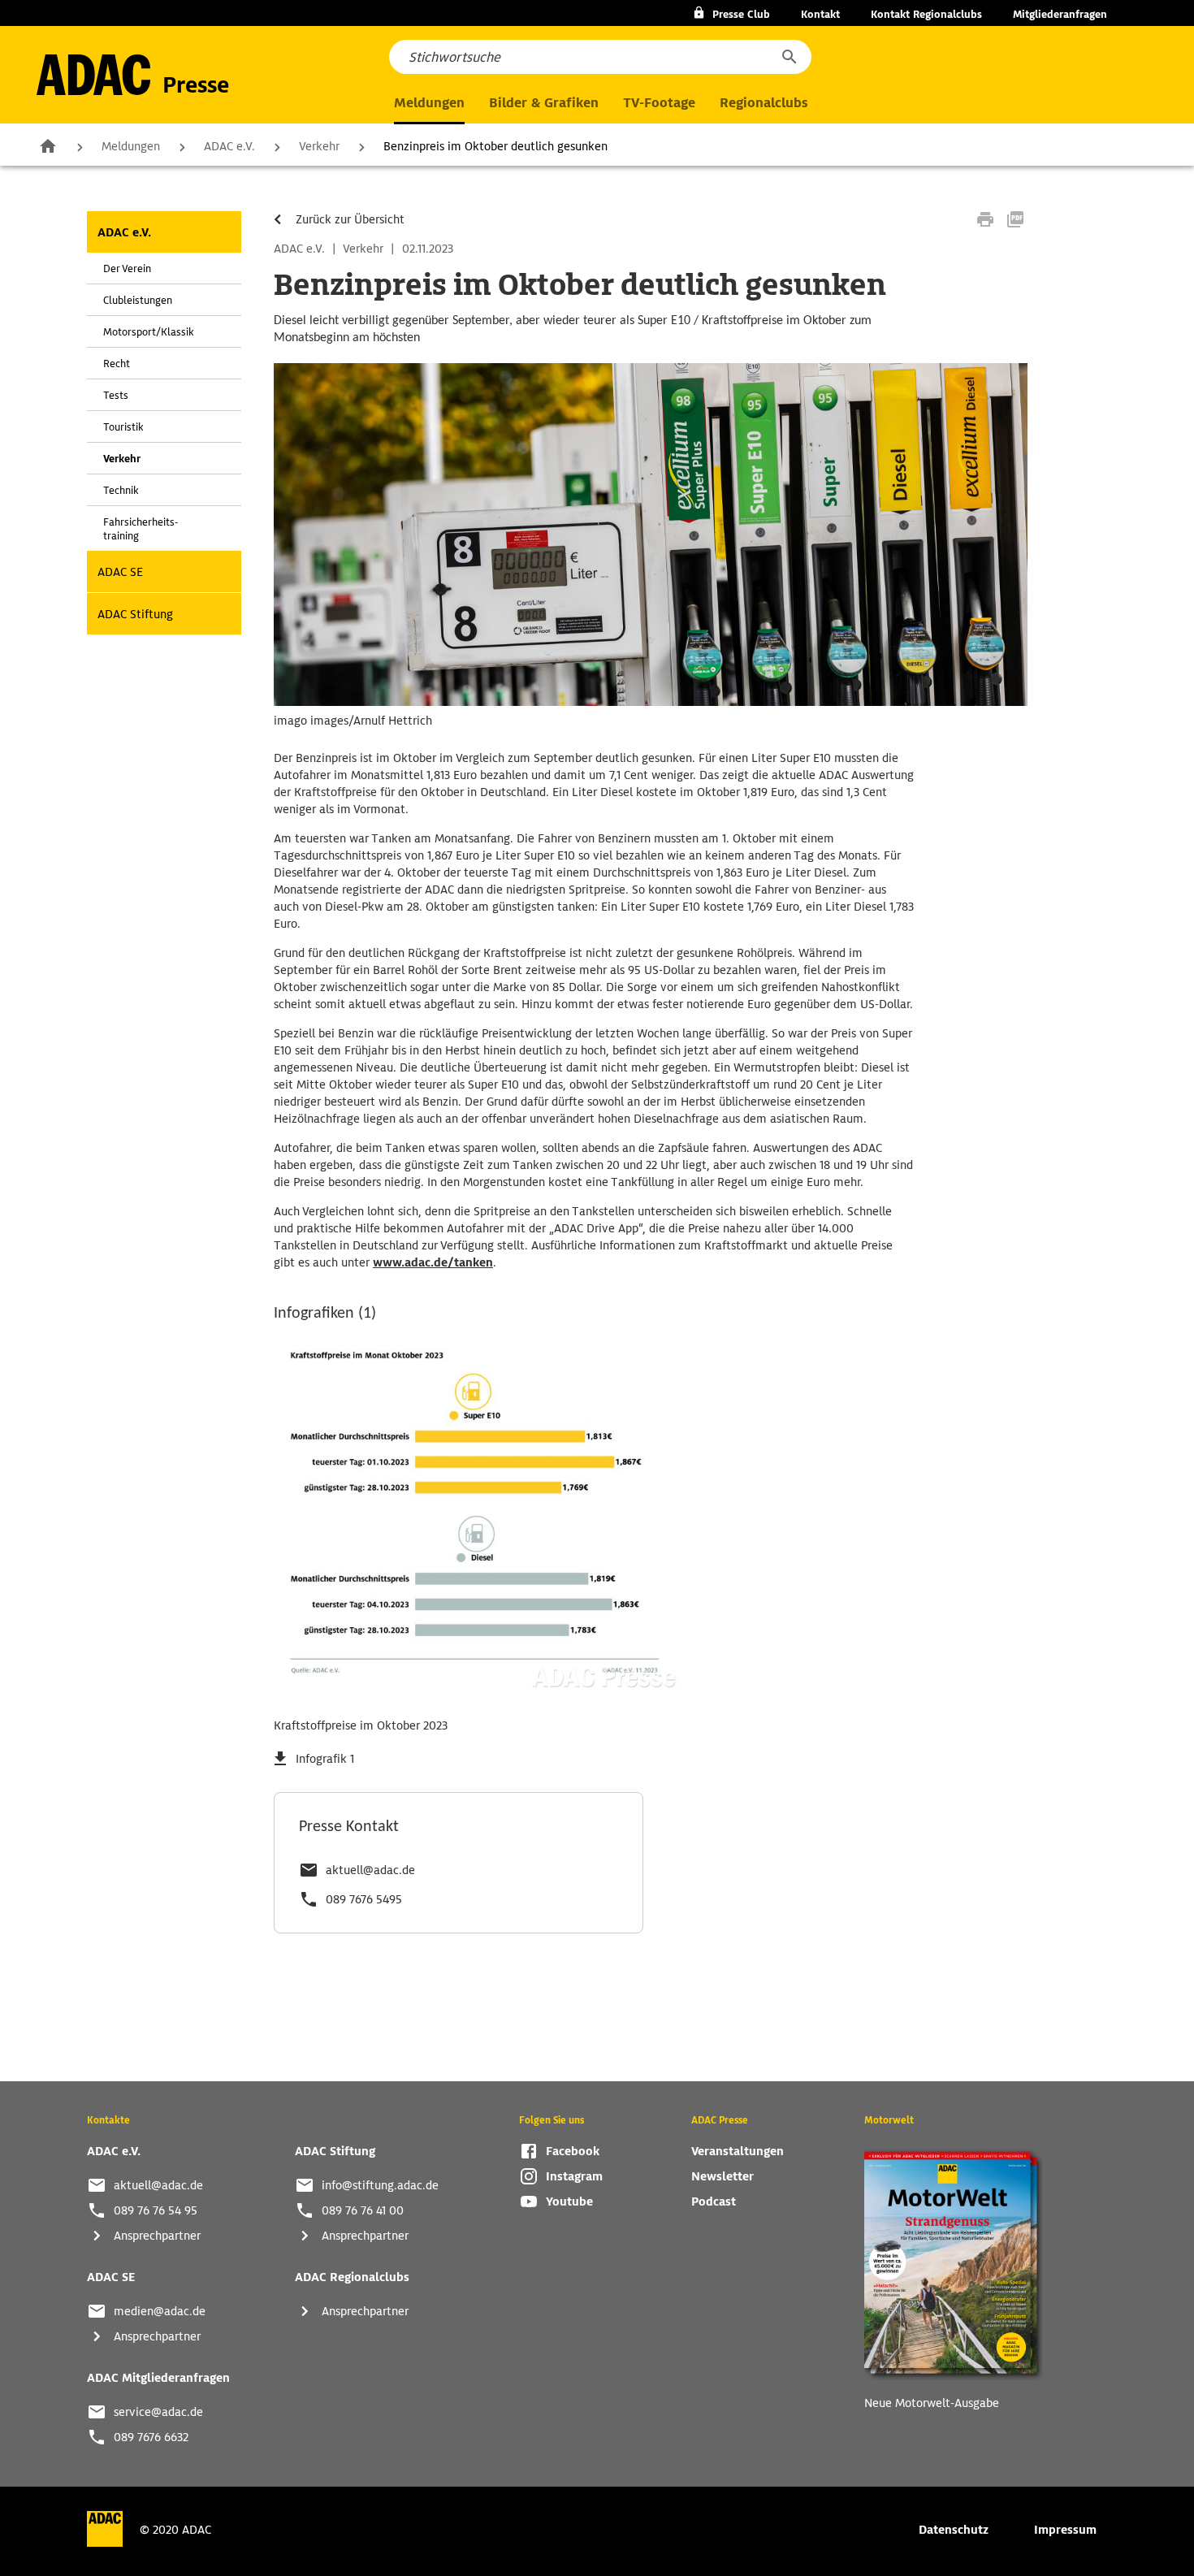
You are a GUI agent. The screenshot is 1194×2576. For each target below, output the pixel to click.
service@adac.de (158, 2412)
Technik (121, 490)
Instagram (574, 2176)
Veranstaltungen (738, 2151)
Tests (116, 395)
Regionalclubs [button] (764, 103)
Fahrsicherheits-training (141, 529)
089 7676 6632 (151, 2437)
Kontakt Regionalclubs (926, 14)
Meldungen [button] (429, 103)
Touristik (123, 427)
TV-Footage (659, 103)
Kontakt (820, 14)
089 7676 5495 (364, 1899)
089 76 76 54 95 (156, 2210)
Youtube (569, 2202)
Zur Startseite (48, 145)
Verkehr (319, 146)
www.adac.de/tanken (433, 1262)
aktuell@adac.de (370, 1870)
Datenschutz (954, 2530)
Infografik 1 (325, 1759)
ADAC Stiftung (135, 614)
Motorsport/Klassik (149, 332)
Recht (117, 364)
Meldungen (131, 146)
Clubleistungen (138, 300)
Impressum (1065, 2530)
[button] (789, 57)
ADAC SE (120, 572)
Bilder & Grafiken (544, 103)
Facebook (573, 2151)
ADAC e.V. (229, 146)
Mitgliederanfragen (1060, 14)
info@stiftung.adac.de (380, 2185)
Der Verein (127, 268)
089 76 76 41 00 (363, 2210)
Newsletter (722, 2176)
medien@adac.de (160, 2311)
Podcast (714, 2202)
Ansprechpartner (157, 2236)
